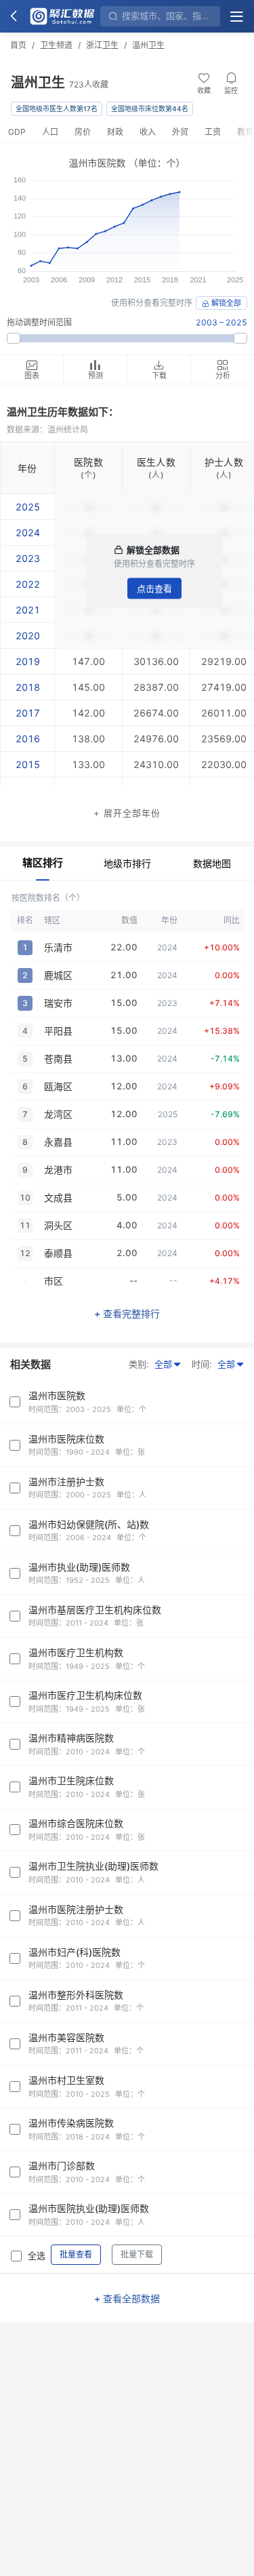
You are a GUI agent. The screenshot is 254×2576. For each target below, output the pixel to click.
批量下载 (137, 2254)
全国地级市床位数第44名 (150, 108)
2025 (28, 507)
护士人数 (224, 462)
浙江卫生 (102, 45)
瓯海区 (58, 1086)
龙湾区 (58, 1114)
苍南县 (58, 1059)
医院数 (88, 462)
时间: (202, 1364)
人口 (50, 132)
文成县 (58, 1198)
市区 (54, 1281)
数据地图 (212, 863)
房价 (83, 132)
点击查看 (154, 588)
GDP (17, 132)
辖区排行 (43, 863)
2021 (28, 610)
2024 (28, 532)
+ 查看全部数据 (127, 2298)
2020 (28, 636)
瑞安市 (58, 1003)
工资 (213, 132)
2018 (28, 687)
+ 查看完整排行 (127, 1313)
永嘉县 (58, 1142)
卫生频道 (56, 45)
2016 (28, 739)
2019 (28, 661)
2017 (28, 713)
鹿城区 (58, 975)
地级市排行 (127, 863)
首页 (18, 45)
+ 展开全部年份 (127, 813)
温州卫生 (148, 45)
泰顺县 (58, 1253)
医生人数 (156, 462)
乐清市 (58, 947)
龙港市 (58, 1170)
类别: (139, 1364)
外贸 (180, 132)
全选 (37, 2255)
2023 (28, 558)
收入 (148, 132)
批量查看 (76, 2254)
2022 (28, 584)
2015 (28, 764)
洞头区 (58, 1225)
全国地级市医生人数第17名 (57, 108)
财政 (115, 132)
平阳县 (58, 1031)
